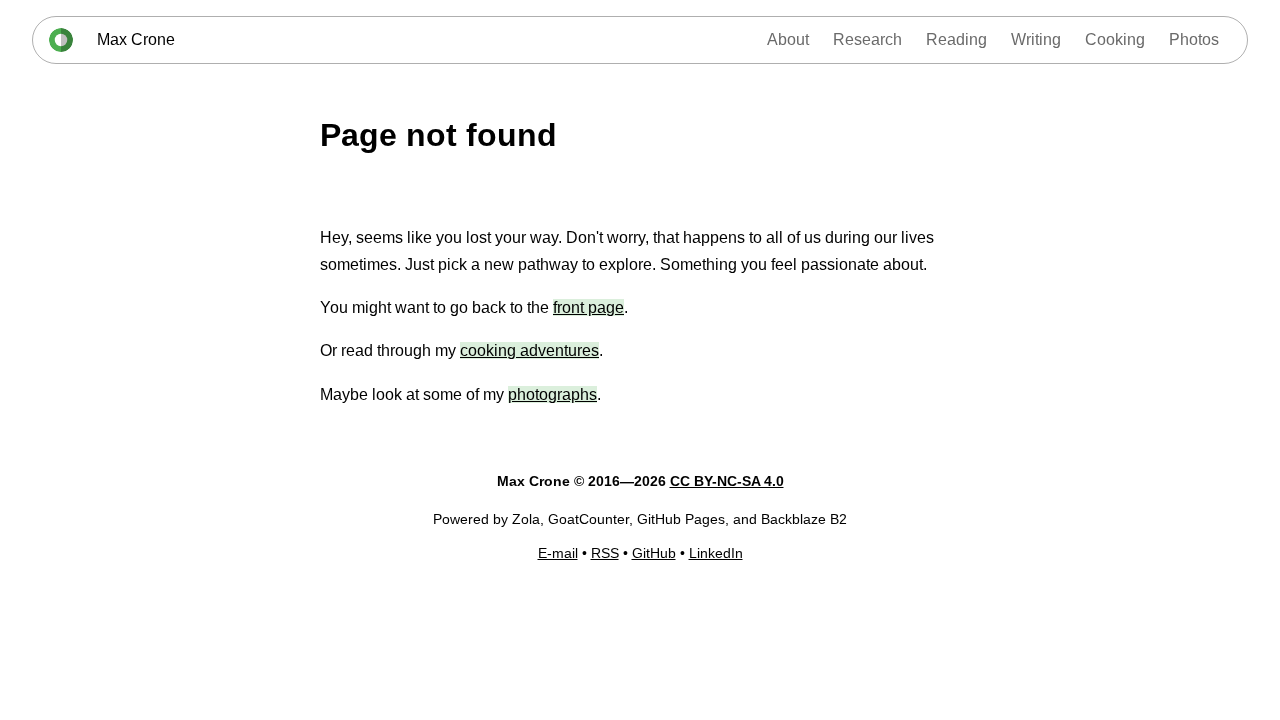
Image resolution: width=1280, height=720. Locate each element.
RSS (605, 553)
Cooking (1115, 39)
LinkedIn (716, 553)
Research (867, 39)
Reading (956, 39)
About (788, 39)
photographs (552, 394)
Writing (1036, 39)
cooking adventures (529, 350)
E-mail (558, 553)
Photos (1194, 39)
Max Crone (136, 39)
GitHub (654, 553)
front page (588, 307)
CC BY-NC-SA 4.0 (727, 481)
